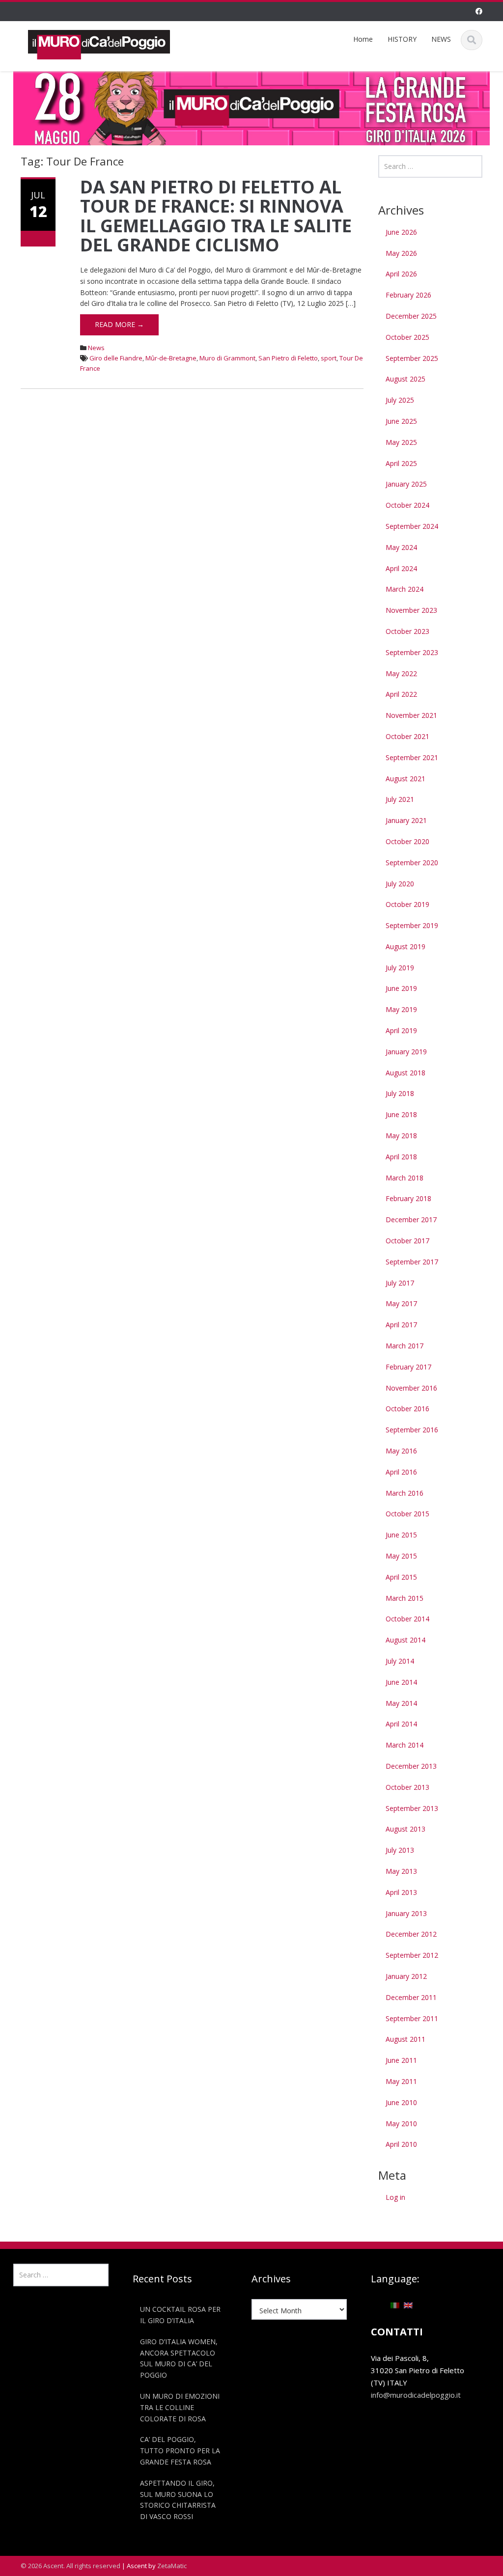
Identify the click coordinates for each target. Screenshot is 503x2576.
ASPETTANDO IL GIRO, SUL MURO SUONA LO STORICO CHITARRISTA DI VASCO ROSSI (178, 2500)
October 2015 (407, 1514)
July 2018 (400, 1093)
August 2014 (405, 1640)
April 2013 (401, 1892)
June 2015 (401, 1535)
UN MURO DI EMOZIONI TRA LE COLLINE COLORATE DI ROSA (180, 2407)
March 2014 (405, 1745)
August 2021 (405, 779)
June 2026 (401, 232)
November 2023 (411, 610)
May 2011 (401, 2081)
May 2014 (401, 1703)
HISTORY (402, 39)
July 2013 (400, 1850)
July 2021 (400, 799)
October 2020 (407, 841)
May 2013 (401, 1871)
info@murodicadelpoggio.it (416, 2395)
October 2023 (407, 631)
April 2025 (401, 463)
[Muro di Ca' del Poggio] (99, 43)
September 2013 (412, 1808)
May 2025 (401, 442)
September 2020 (412, 863)
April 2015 (401, 1577)
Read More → (119, 324)
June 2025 (401, 421)
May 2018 (401, 1136)
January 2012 (406, 1976)
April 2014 (401, 1724)
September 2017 (412, 1262)
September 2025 (412, 358)
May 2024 (401, 547)
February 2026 (408, 295)
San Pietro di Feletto (288, 358)
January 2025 (406, 484)
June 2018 (401, 1114)
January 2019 (406, 1052)
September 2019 (412, 925)
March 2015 (405, 1598)
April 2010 (401, 2144)
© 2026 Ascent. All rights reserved (70, 2566)
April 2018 (401, 1157)
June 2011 (401, 2060)
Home (363, 39)
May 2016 (401, 1451)
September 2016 (412, 1430)
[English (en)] (408, 2304)
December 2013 (411, 1766)
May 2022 (401, 673)
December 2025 (411, 316)
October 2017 (407, 1241)
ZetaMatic (172, 2566)
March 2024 (405, 589)
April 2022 (401, 694)
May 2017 (401, 1303)
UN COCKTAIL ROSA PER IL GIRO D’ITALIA (180, 2315)
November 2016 (411, 1388)
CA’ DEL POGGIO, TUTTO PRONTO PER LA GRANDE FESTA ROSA (180, 2451)
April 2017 (401, 1325)
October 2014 (407, 1619)
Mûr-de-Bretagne (171, 358)
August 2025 (405, 379)
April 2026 (401, 274)
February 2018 (408, 1198)
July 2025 (400, 400)
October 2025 (407, 337)
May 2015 (401, 1556)
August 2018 (405, 1073)
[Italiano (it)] (395, 2304)
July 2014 (400, 1661)
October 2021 (407, 736)
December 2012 (411, 1934)
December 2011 (411, 1997)
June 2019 (401, 988)
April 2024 (401, 568)
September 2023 (412, 652)
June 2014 (401, 1682)
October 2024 (407, 505)
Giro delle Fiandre (116, 358)
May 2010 (401, 2124)
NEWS (441, 39)
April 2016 (401, 1472)
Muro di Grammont (227, 358)
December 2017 (411, 1219)
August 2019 (405, 946)
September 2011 (412, 2018)
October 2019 (407, 904)
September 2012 (412, 1955)
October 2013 (407, 1787)
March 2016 (405, 1493)
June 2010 (401, 2102)
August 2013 (405, 1829)
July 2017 (400, 1283)
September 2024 (412, 526)
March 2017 (405, 1346)
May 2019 (401, 1009)
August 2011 (405, 2039)
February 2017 (408, 1367)
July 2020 (400, 884)
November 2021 (411, 715)
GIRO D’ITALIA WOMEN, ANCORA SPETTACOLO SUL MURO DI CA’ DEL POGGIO (179, 2358)
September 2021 (412, 757)
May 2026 (401, 253)
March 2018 (405, 1178)
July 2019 (400, 968)
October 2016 (407, 1409)
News (96, 348)
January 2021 (406, 820)
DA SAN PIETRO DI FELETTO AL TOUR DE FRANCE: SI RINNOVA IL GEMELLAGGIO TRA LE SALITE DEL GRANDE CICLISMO (216, 216)
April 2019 (401, 1030)
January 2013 (406, 1913)
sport (329, 358)
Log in (395, 2197)
